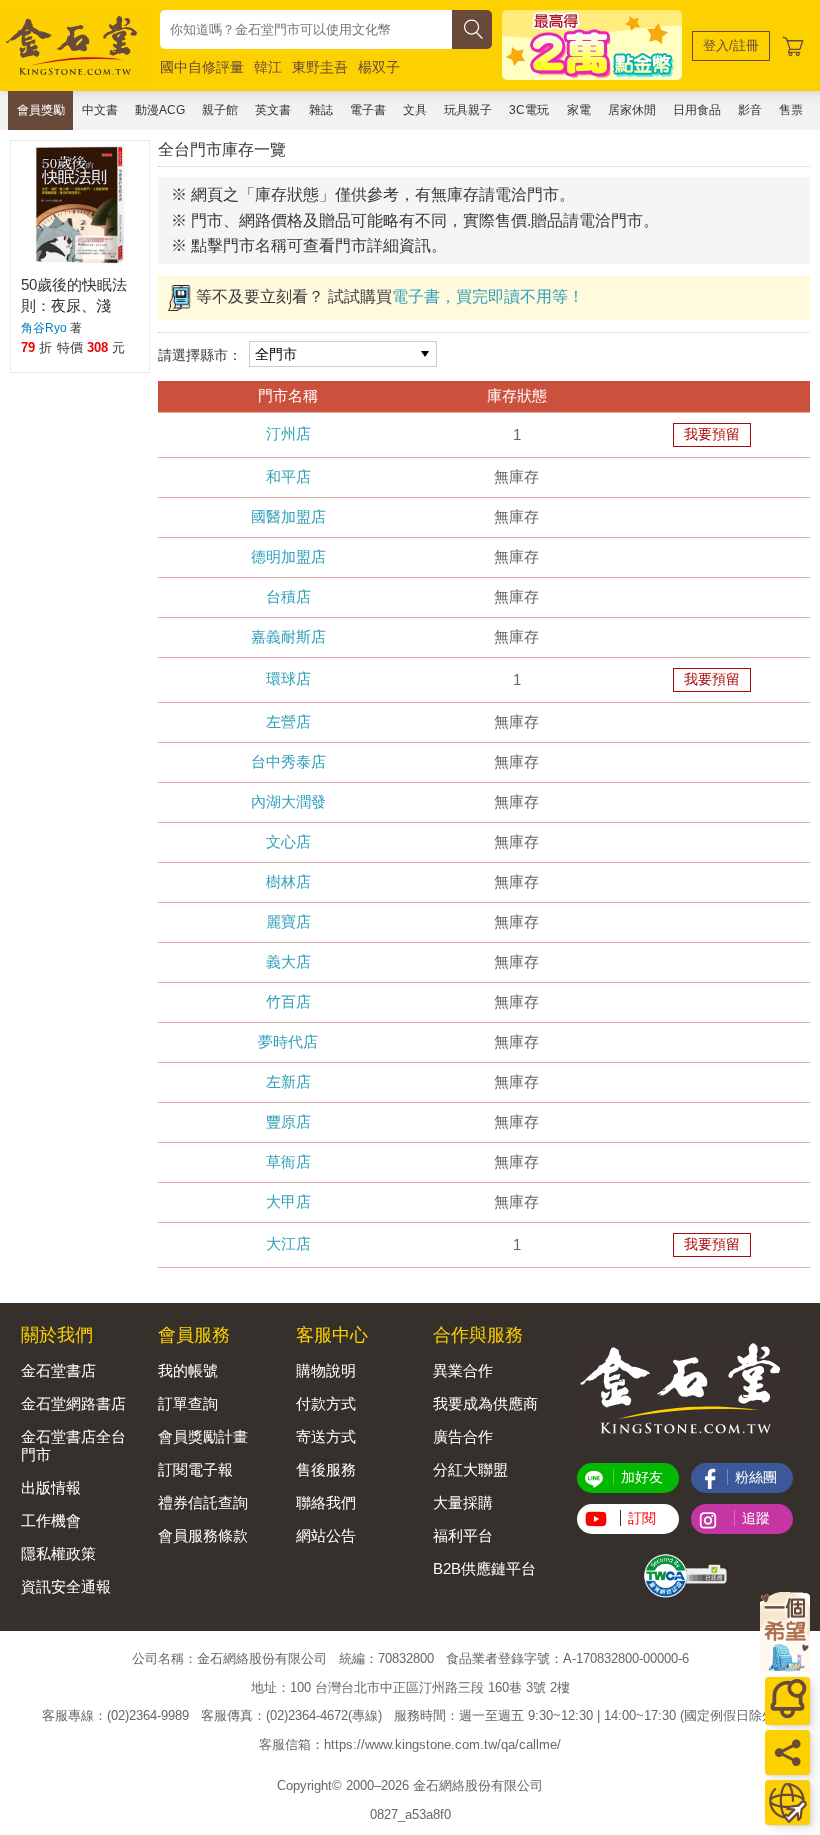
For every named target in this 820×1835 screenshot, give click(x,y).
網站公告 (326, 1535)
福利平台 (463, 1535)
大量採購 (463, 1502)
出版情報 (51, 1487)
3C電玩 (529, 110)
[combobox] (306, 29)
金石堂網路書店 (73, 1403)
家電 (579, 110)
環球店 (288, 678)
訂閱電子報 (195, 1469)
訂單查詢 (188, 1403)
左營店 (288, 721)
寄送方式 (326, 1436)
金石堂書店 (58, 1370)
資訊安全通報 (66, 1586)
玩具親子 (468, 110)
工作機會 (51, 1520)
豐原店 (288, 1121)
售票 (791, 110)
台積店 (288, 596)
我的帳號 (188, 1370)
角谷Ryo (44, 328)
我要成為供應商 (485, 1403)
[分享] (787, 1752)
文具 (415, 110)
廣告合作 (463, 1436)
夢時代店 (288, 1041)
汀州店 (288, 433)
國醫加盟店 (288, 516)
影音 (750, 110)
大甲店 (288, 1201)
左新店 (288, 1081)
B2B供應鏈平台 (484, 1568)
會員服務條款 (203, 1535)
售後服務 (326, 1469)
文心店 (288, 841)
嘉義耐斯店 (288, 636)
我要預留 (712, 434)
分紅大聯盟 (470, 1469)
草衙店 (288, 1161)
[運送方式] (787, 1802)
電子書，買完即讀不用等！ (488, 296)
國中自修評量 (202, 67)
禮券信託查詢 (203, 1502)
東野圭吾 (320, 67)
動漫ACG (160, 110)
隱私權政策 (58, 1553)
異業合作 (463, 1370)
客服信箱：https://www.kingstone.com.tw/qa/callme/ (410, 1744)
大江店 (288, 1243)
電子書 (368, 110)
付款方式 (326, 1403)
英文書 (273, 110)
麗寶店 (288, 921)
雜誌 (321, 110)
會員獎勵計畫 (203, 1436)
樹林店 (288, 881)
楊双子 (379, 67)
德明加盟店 (288, 556)
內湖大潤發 (288, 801)
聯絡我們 (326, 1502)
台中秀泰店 (288, 761)
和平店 (288, 476)
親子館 (220, 110)
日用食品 (697, 110)
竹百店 (288, 1001)
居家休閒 (632, 110)
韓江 (268, 67)
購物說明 (326, 1370)
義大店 (288, 961)
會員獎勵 (41, 110)
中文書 (100, 110)
